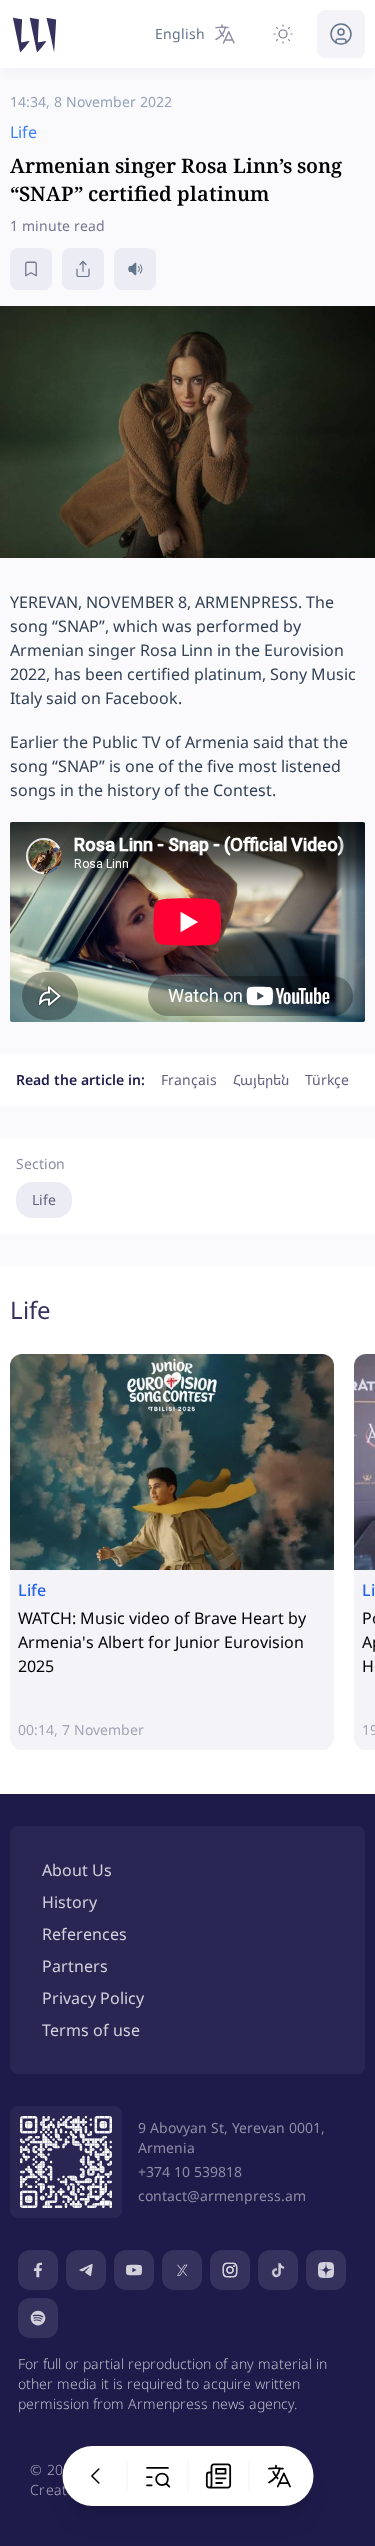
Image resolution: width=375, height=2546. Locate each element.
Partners (75, 1966)
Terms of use (91, 2030)
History (69, 1902)
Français (189, 1079)
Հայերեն (261, 1079)
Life (44, 1199)
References (84, 1934)
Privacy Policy (93, 1998)
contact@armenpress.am (222, 2195)
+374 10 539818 (190, 2171)
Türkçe (327, 1079)
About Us (77, 1870)
